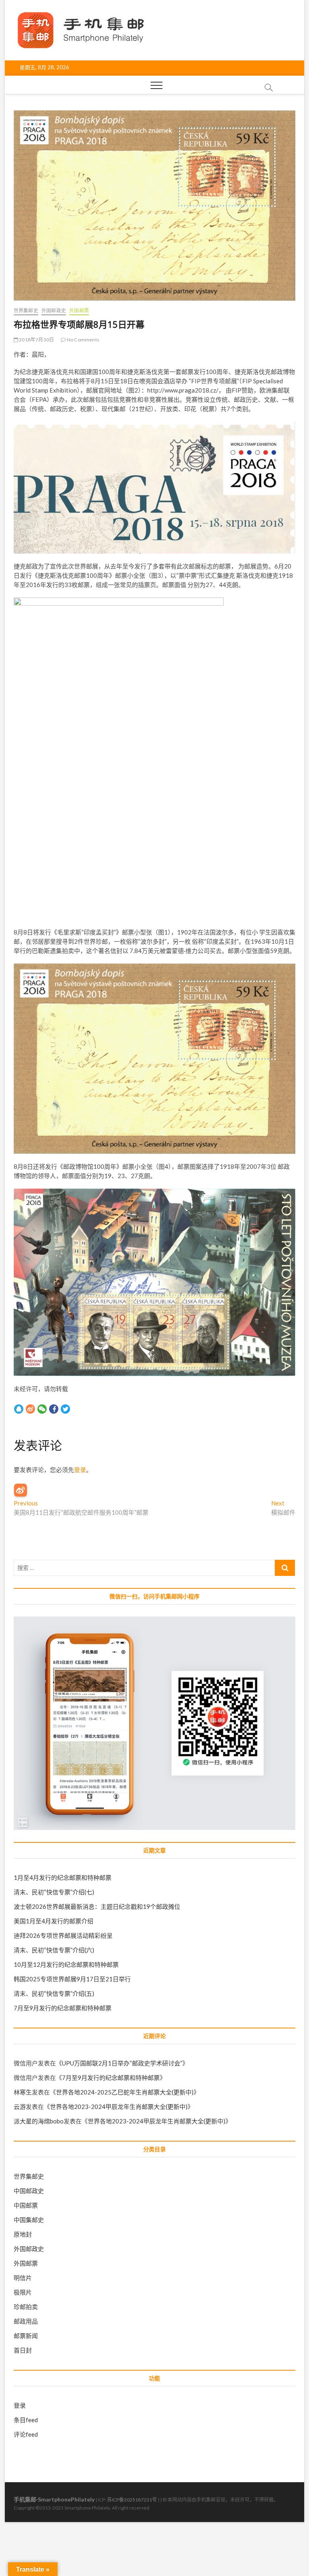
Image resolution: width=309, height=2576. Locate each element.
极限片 (23, 2292)
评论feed (26, 2434)
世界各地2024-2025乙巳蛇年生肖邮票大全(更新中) (125, 2092)
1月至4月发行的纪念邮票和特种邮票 (63, 1877)
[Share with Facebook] (54, 1409)
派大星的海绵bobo (39, 2121)
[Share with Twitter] (65, 1409)
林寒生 (23, 2092)
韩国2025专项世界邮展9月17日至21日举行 (72, 1979)
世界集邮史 (26, 311)
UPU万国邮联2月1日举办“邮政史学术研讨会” (122, 2063)
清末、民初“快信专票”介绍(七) (54, 1892)
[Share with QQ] (19, 1409)
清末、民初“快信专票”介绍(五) (54, 1993)
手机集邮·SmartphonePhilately (54, 2499)
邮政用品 (26, 2321)
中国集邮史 (29, 2220)
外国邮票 (79, 311)
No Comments (83, 340)
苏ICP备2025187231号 (132, 2500)
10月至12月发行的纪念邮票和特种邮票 (66, 1964)
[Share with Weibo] (30, 1409)
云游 (20, 2107)
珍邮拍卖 (26, 2307)
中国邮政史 (29, 2191)
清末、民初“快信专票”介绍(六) (54, 1950)
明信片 (23, 2278)
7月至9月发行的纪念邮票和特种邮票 (63, 2008)
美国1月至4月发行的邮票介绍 (54, 1921)
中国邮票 (26, 2205)
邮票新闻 (26, 2336)
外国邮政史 (54, 311)
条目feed (26, 2420)
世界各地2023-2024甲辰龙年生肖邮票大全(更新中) (119, 2107)
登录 (80, 1470)
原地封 (23, 2234)
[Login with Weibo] (21, 1490)
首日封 (23, 2350)
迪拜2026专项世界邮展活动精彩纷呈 (63, 1935)
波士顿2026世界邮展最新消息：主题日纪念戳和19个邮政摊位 (97, 1906)
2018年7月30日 (36, 340)
